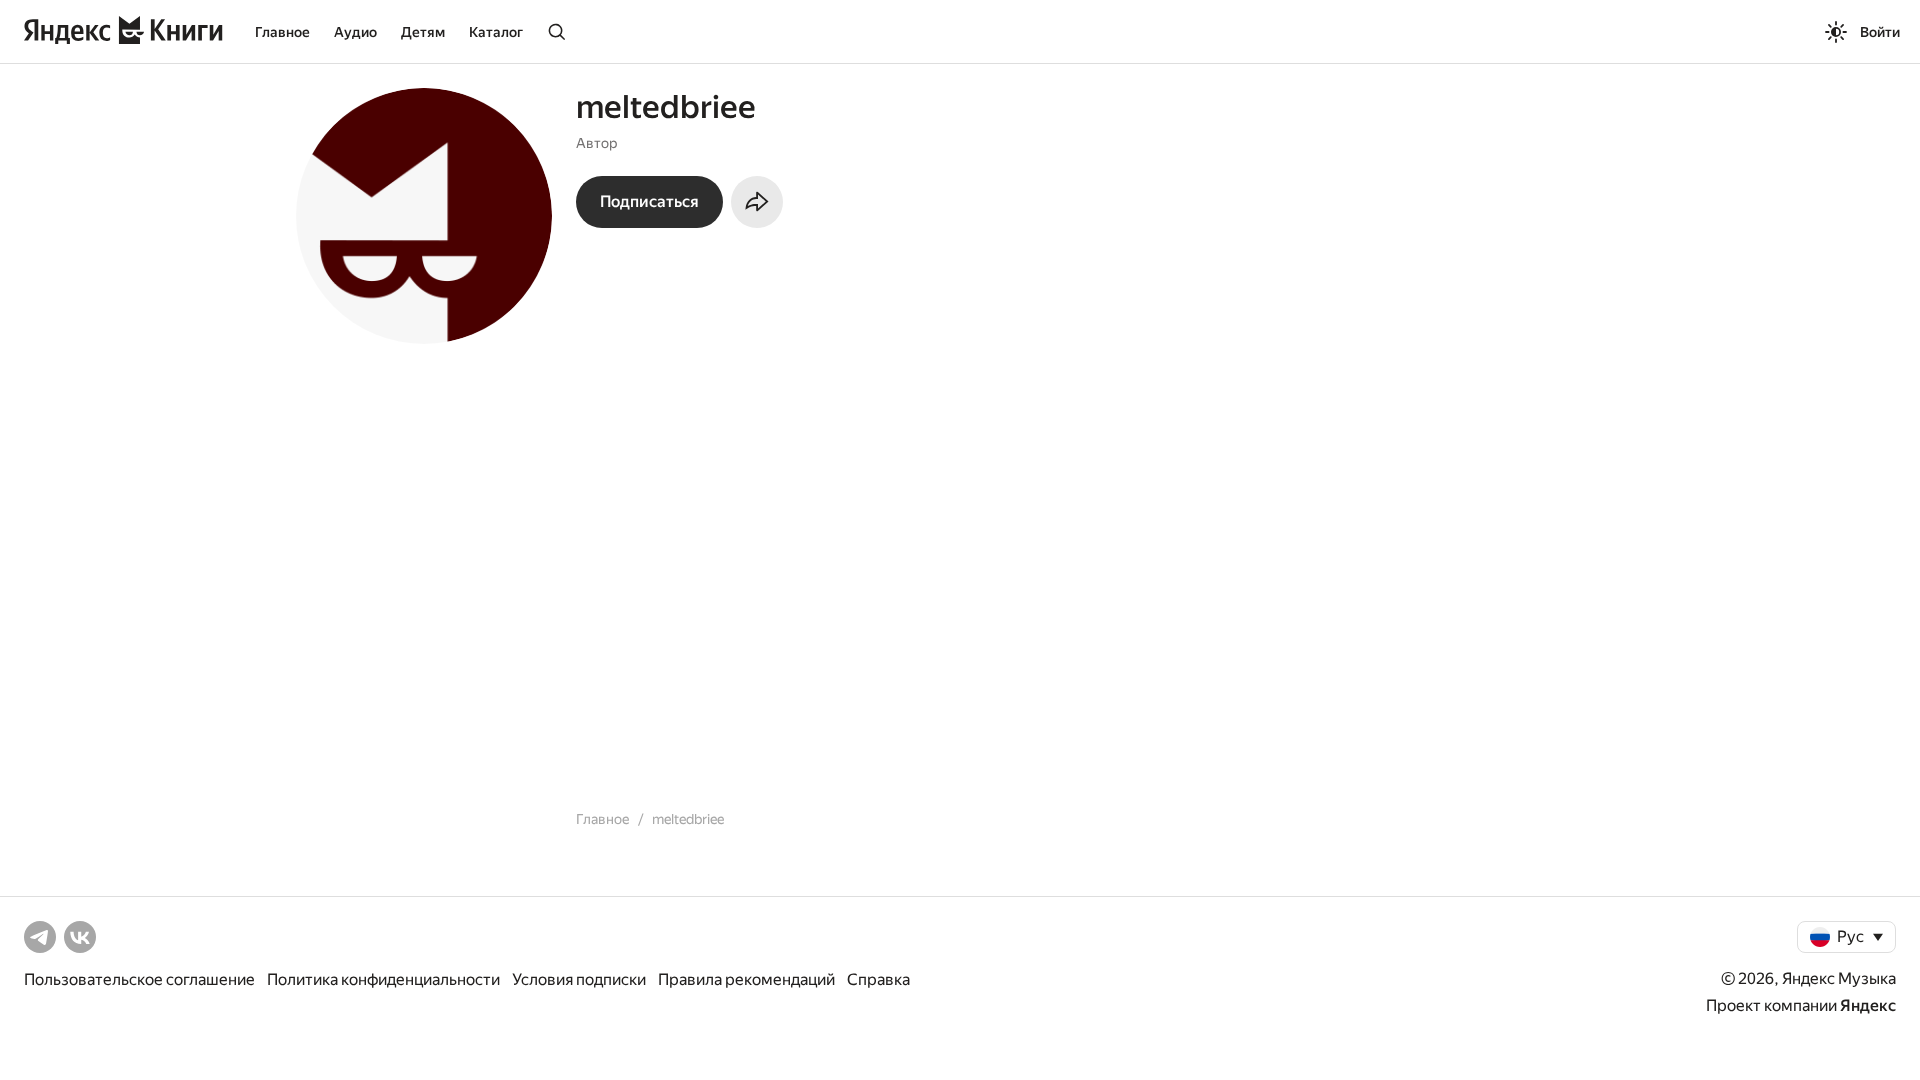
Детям (423, 32)
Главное (282, 32)
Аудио (355, 32)
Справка (878, 979)
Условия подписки (579, 979)
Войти (1880, 32)
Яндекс (1868, 1005)
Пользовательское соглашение (139, 979)
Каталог (496, 32)
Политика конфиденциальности (383, 979)
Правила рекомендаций (746, 979)
